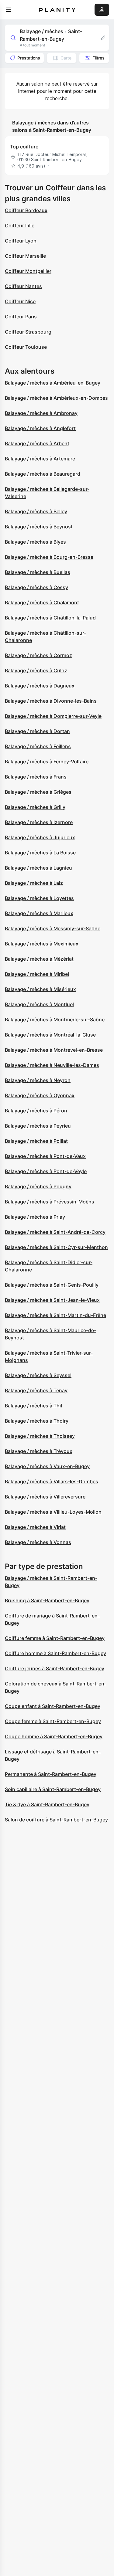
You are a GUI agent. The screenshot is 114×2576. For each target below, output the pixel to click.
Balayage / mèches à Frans (36, 777)
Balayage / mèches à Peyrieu (38, 1126)
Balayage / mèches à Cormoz (38, 655)
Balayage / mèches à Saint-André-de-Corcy (55, 1232)
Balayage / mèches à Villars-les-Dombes (52, 1481)
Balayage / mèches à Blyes (35, 542)
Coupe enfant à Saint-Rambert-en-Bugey (53, 1706)
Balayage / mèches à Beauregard (43, 474)
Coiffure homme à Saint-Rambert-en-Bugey (55, 1653)
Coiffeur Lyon (21, 241)
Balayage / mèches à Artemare (40, 459)
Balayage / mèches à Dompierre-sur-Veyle (53, 716)
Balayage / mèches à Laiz (34, 883)
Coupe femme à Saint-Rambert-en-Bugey (53, 1721)
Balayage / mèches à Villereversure (45, 1497)
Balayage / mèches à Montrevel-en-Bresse (54, 1050)
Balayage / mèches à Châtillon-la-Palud (50, 618)
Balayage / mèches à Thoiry (37, 1421)
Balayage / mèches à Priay (35, 1217)
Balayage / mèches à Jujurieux (40, 837)
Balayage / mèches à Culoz (36, 670)
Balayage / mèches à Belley (36, 511)
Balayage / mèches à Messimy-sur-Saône (53, 928)
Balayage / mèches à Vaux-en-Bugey (47, 1466)
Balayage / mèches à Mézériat (39, 959)
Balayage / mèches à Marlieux (39, 913)
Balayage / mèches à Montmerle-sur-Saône (55, 1020)
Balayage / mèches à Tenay (36, 1390)
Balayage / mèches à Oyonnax (40, 1095)
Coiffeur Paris (21, 317)
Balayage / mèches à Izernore (39, 822)
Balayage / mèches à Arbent (37, 443)
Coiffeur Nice (20, 301)
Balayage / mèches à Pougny (38, 1186)
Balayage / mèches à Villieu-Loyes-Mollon (53, 1512)
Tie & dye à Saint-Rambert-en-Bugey (47, 1804)
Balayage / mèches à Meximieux (42, 944)
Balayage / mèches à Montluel (39, 1004)
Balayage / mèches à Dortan (37, 731)
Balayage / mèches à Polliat (36, 1141)
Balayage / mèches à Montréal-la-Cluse (50, 1035)
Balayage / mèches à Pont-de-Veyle (46, 1171)
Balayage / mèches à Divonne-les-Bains (51, 701)
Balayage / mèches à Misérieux (40, 989)
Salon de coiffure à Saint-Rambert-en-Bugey (56, 1820)
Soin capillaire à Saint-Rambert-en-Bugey (53, 1789)
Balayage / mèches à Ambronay (41, 413)
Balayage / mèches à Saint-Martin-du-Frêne (55, 1315)
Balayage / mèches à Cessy (36, 587)
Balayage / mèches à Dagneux (40, 686)
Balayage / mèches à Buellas (38, 572)
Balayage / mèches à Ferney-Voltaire (47, 762)
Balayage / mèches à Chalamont (42, 602)
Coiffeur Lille (20, 226)
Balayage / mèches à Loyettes (39, 898)
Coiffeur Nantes (23, 286)
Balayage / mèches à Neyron (38, 1080)
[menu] (9, 10)
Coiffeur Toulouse (26, 347)
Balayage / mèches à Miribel (37, 974)
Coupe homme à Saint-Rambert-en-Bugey (54, 1736)
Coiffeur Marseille (25, 256)
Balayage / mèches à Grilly (35, 807)
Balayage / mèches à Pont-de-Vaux (45, 1156)
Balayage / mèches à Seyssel (38, 1375)
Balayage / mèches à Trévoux (39, 1451)
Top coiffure (24, 147)
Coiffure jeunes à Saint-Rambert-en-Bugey (55, 1668)
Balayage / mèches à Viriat (35, 1527)
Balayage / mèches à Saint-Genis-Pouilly (52, 1285)
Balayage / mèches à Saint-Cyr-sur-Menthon (56, 1247)
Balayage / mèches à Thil (33, 1406)
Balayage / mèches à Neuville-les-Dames (52, 1065)
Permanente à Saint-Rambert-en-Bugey (51, 1774)
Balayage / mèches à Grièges (38, 792)
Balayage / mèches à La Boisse (40, 853)
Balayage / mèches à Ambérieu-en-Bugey (53, 383)
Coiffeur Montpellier (28, 271)
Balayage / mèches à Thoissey (40, 1436)
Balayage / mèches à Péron (36, 1111)
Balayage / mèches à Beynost (39, 527)
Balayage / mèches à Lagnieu (38, 868)
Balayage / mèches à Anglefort (40, 428)
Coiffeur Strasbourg (28, 332)
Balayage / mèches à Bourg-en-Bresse (49, 557)
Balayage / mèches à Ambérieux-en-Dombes (56, 398)
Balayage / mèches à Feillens (38, 746)
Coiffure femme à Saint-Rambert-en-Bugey (55, 1638)
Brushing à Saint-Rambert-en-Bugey (47, 1600)
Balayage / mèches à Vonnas (38, 1542)
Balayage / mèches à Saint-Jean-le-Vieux (52, 1300)
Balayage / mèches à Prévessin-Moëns (50, 1202)
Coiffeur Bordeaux (26, 210)
